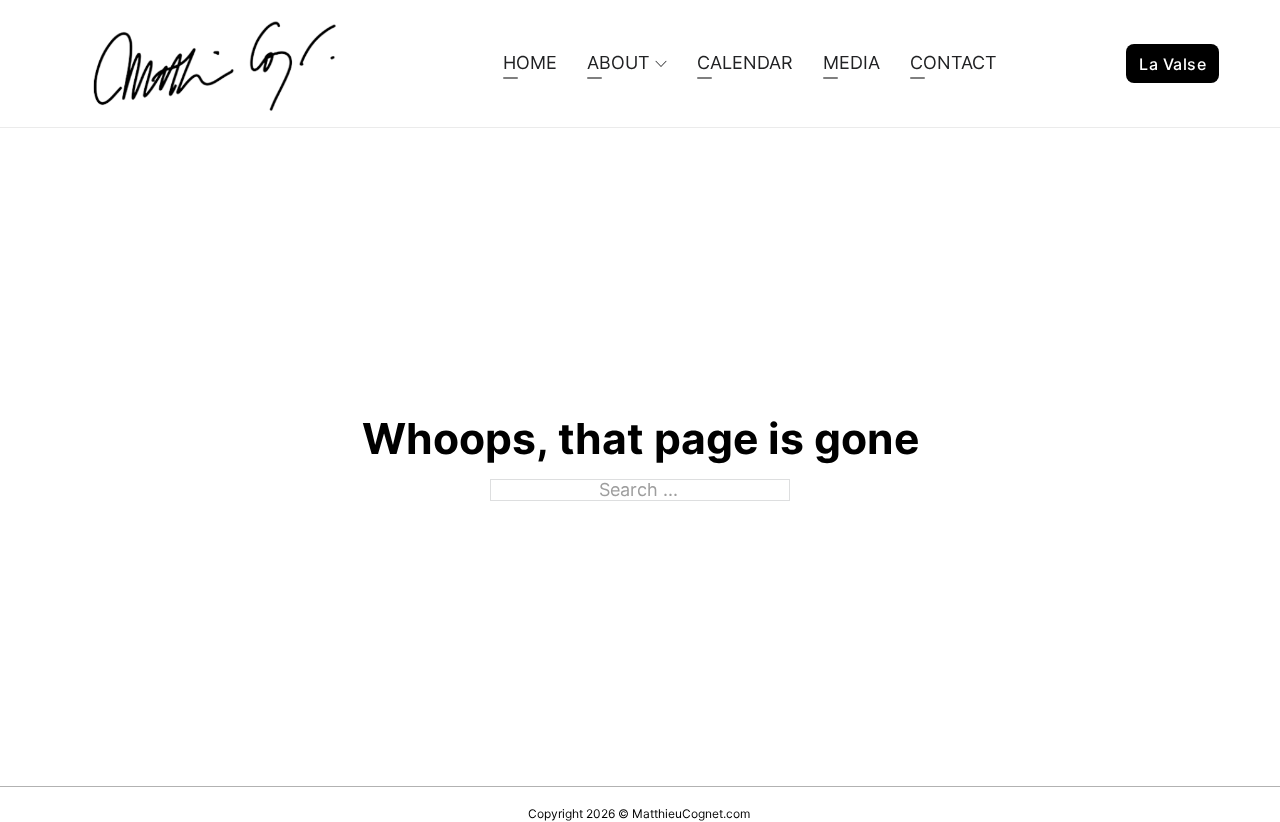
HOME (530, 62)
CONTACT (953, 62)
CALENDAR (745, 62)
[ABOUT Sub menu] (661, 64)
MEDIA (851, 62)
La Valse (1172, 64)
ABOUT (618, 62)
